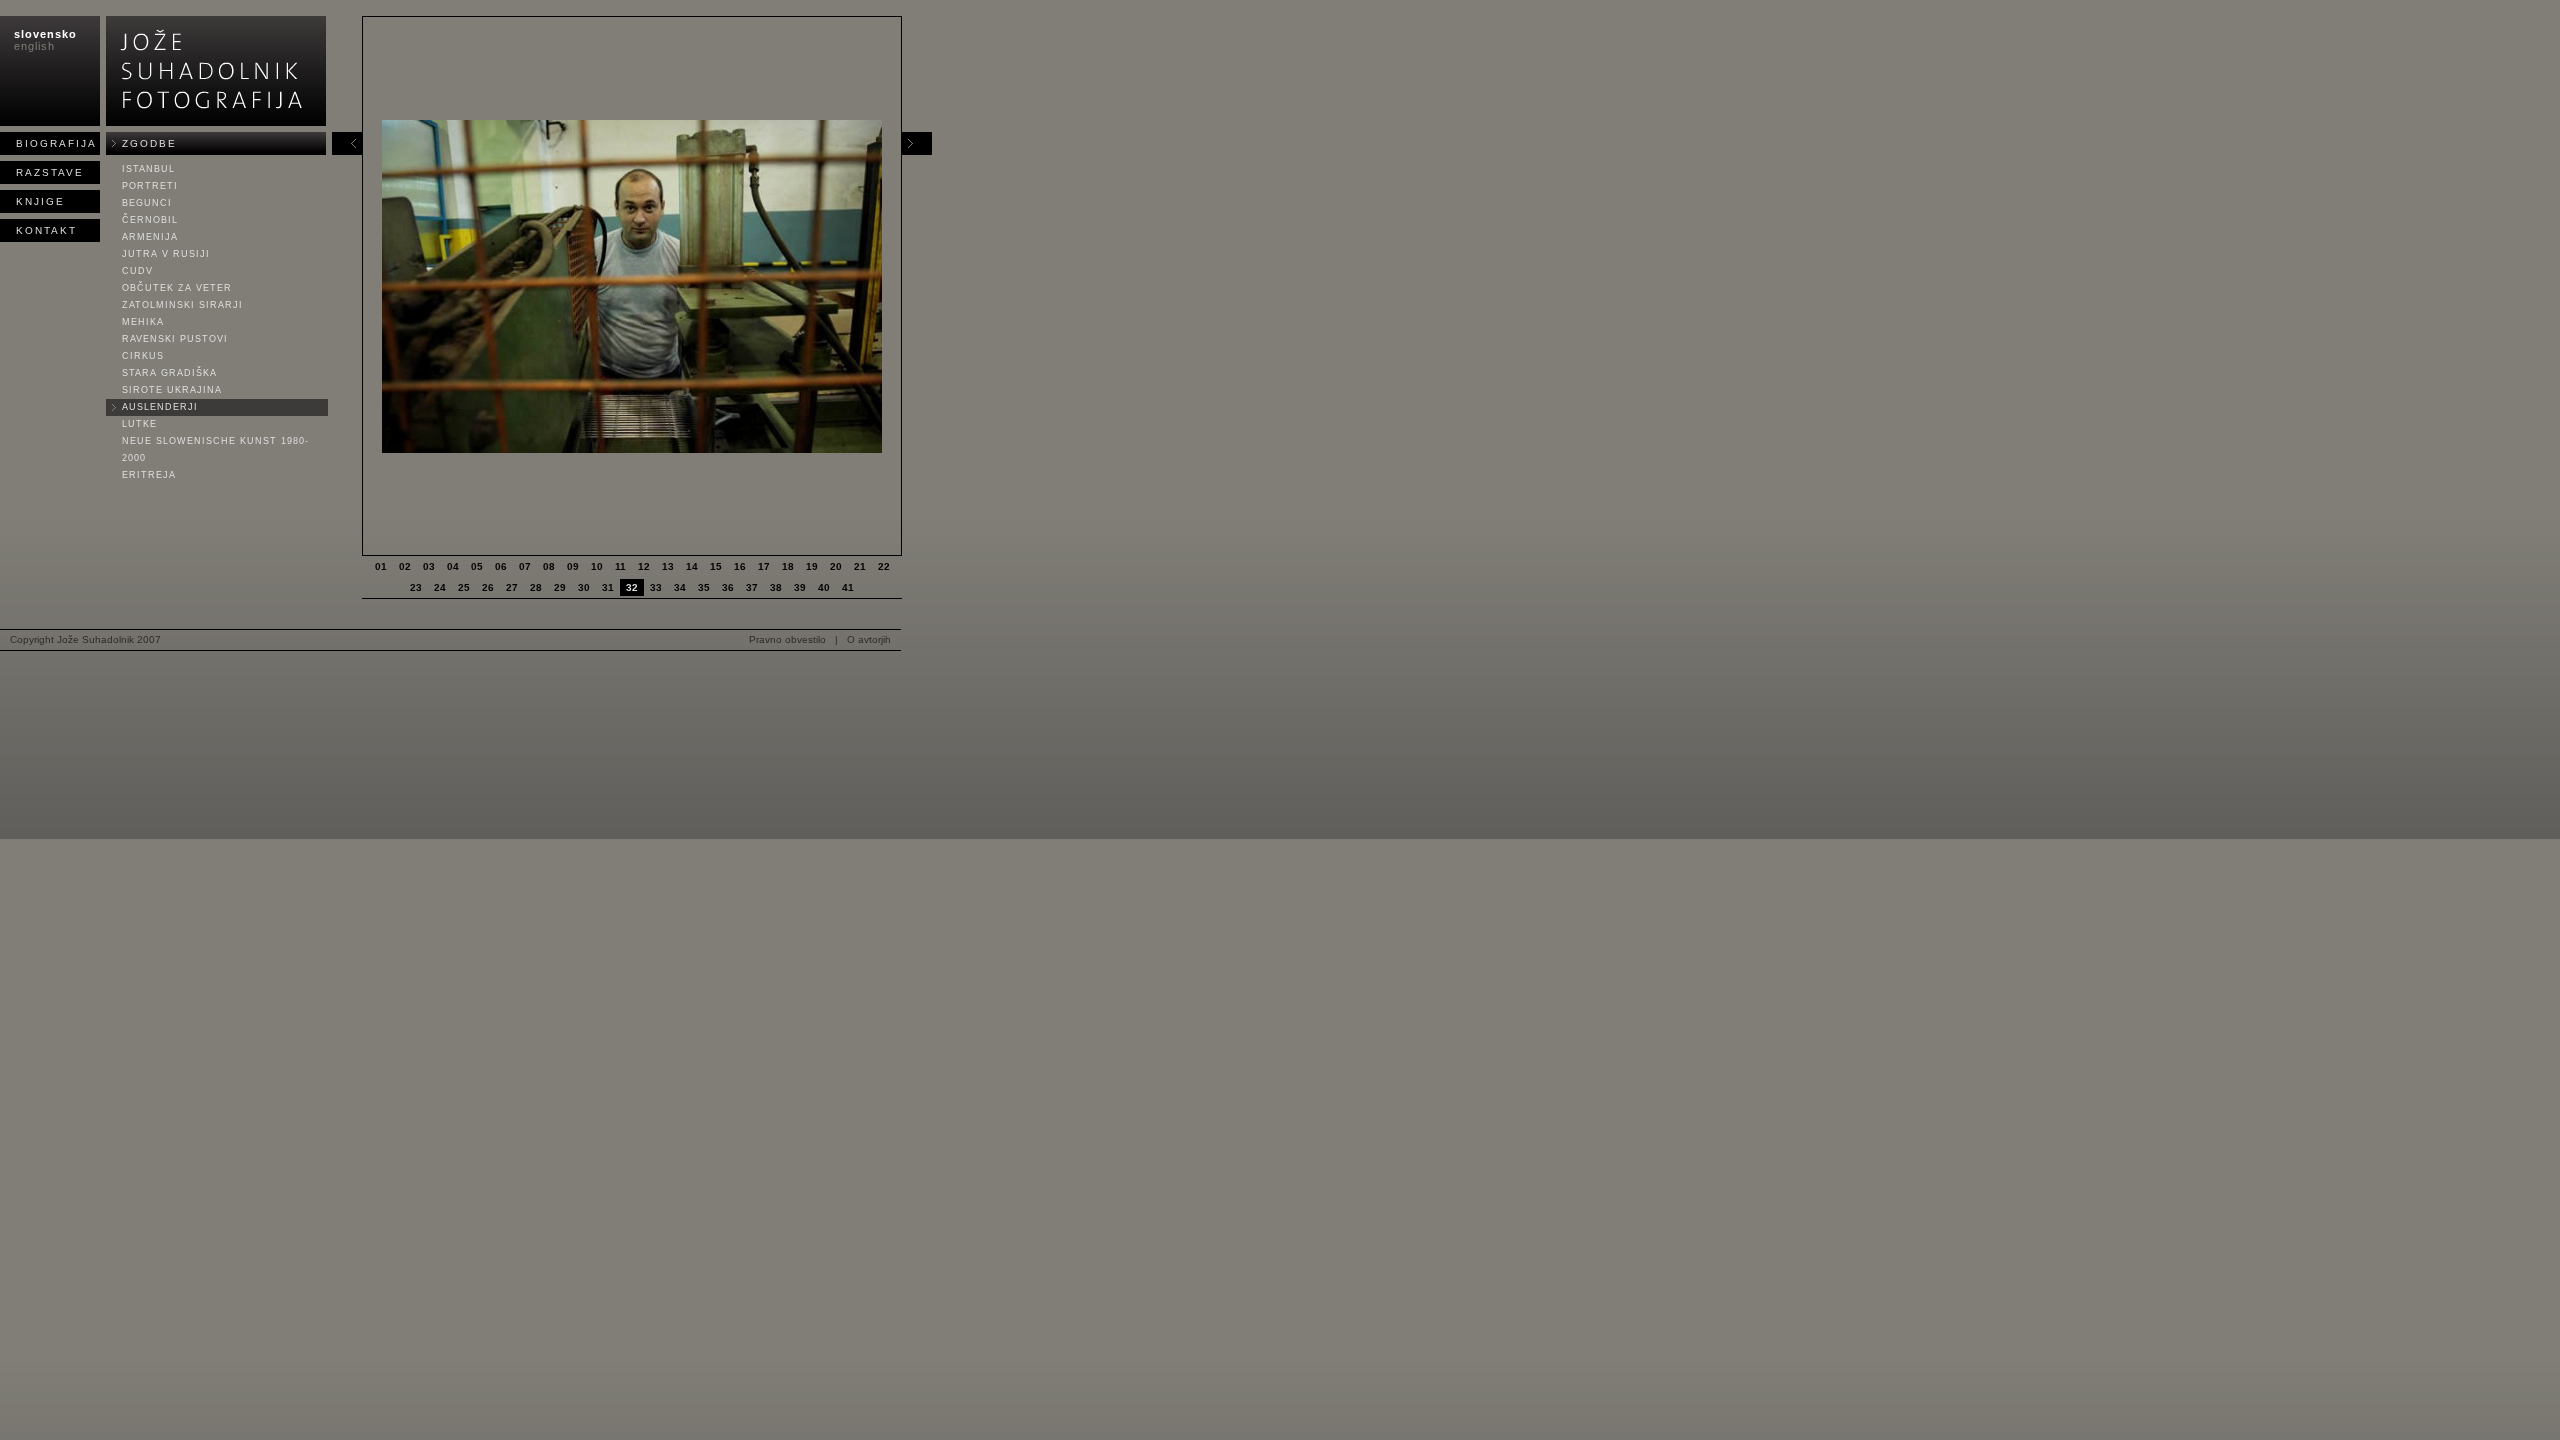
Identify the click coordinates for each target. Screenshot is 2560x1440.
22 (884, 566)
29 (560, 587)
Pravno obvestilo (787, 639)
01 (381, 566)
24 (440, 587)
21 (860, 566)
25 (464, 587)
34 (680, 587)
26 (488, 587)
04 (453, 566)
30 (584, 587)
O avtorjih (869, 639)
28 (536, 587)
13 (668, 566)
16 (740, 566)
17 (764, 566)
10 (597, 566)
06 (501, 566)
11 (620, 566)
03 (429, 566)
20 (836, 566)
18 (788, 566)
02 (405, 566)
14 (692, 566)
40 (824, 587)
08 (549, 566)
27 (512, 587)
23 (416, 587)
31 (608, 587)
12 (644, 566)
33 (656, 587)
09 (573, 566)
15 (716, 566)
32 (632, 587)
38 (776, 587)
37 (752, 587)
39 (800, 587)
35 (704, 587)
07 (525, 566)
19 (812, 566)
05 (477, 566)
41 (848, 587)
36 (728, 587)
